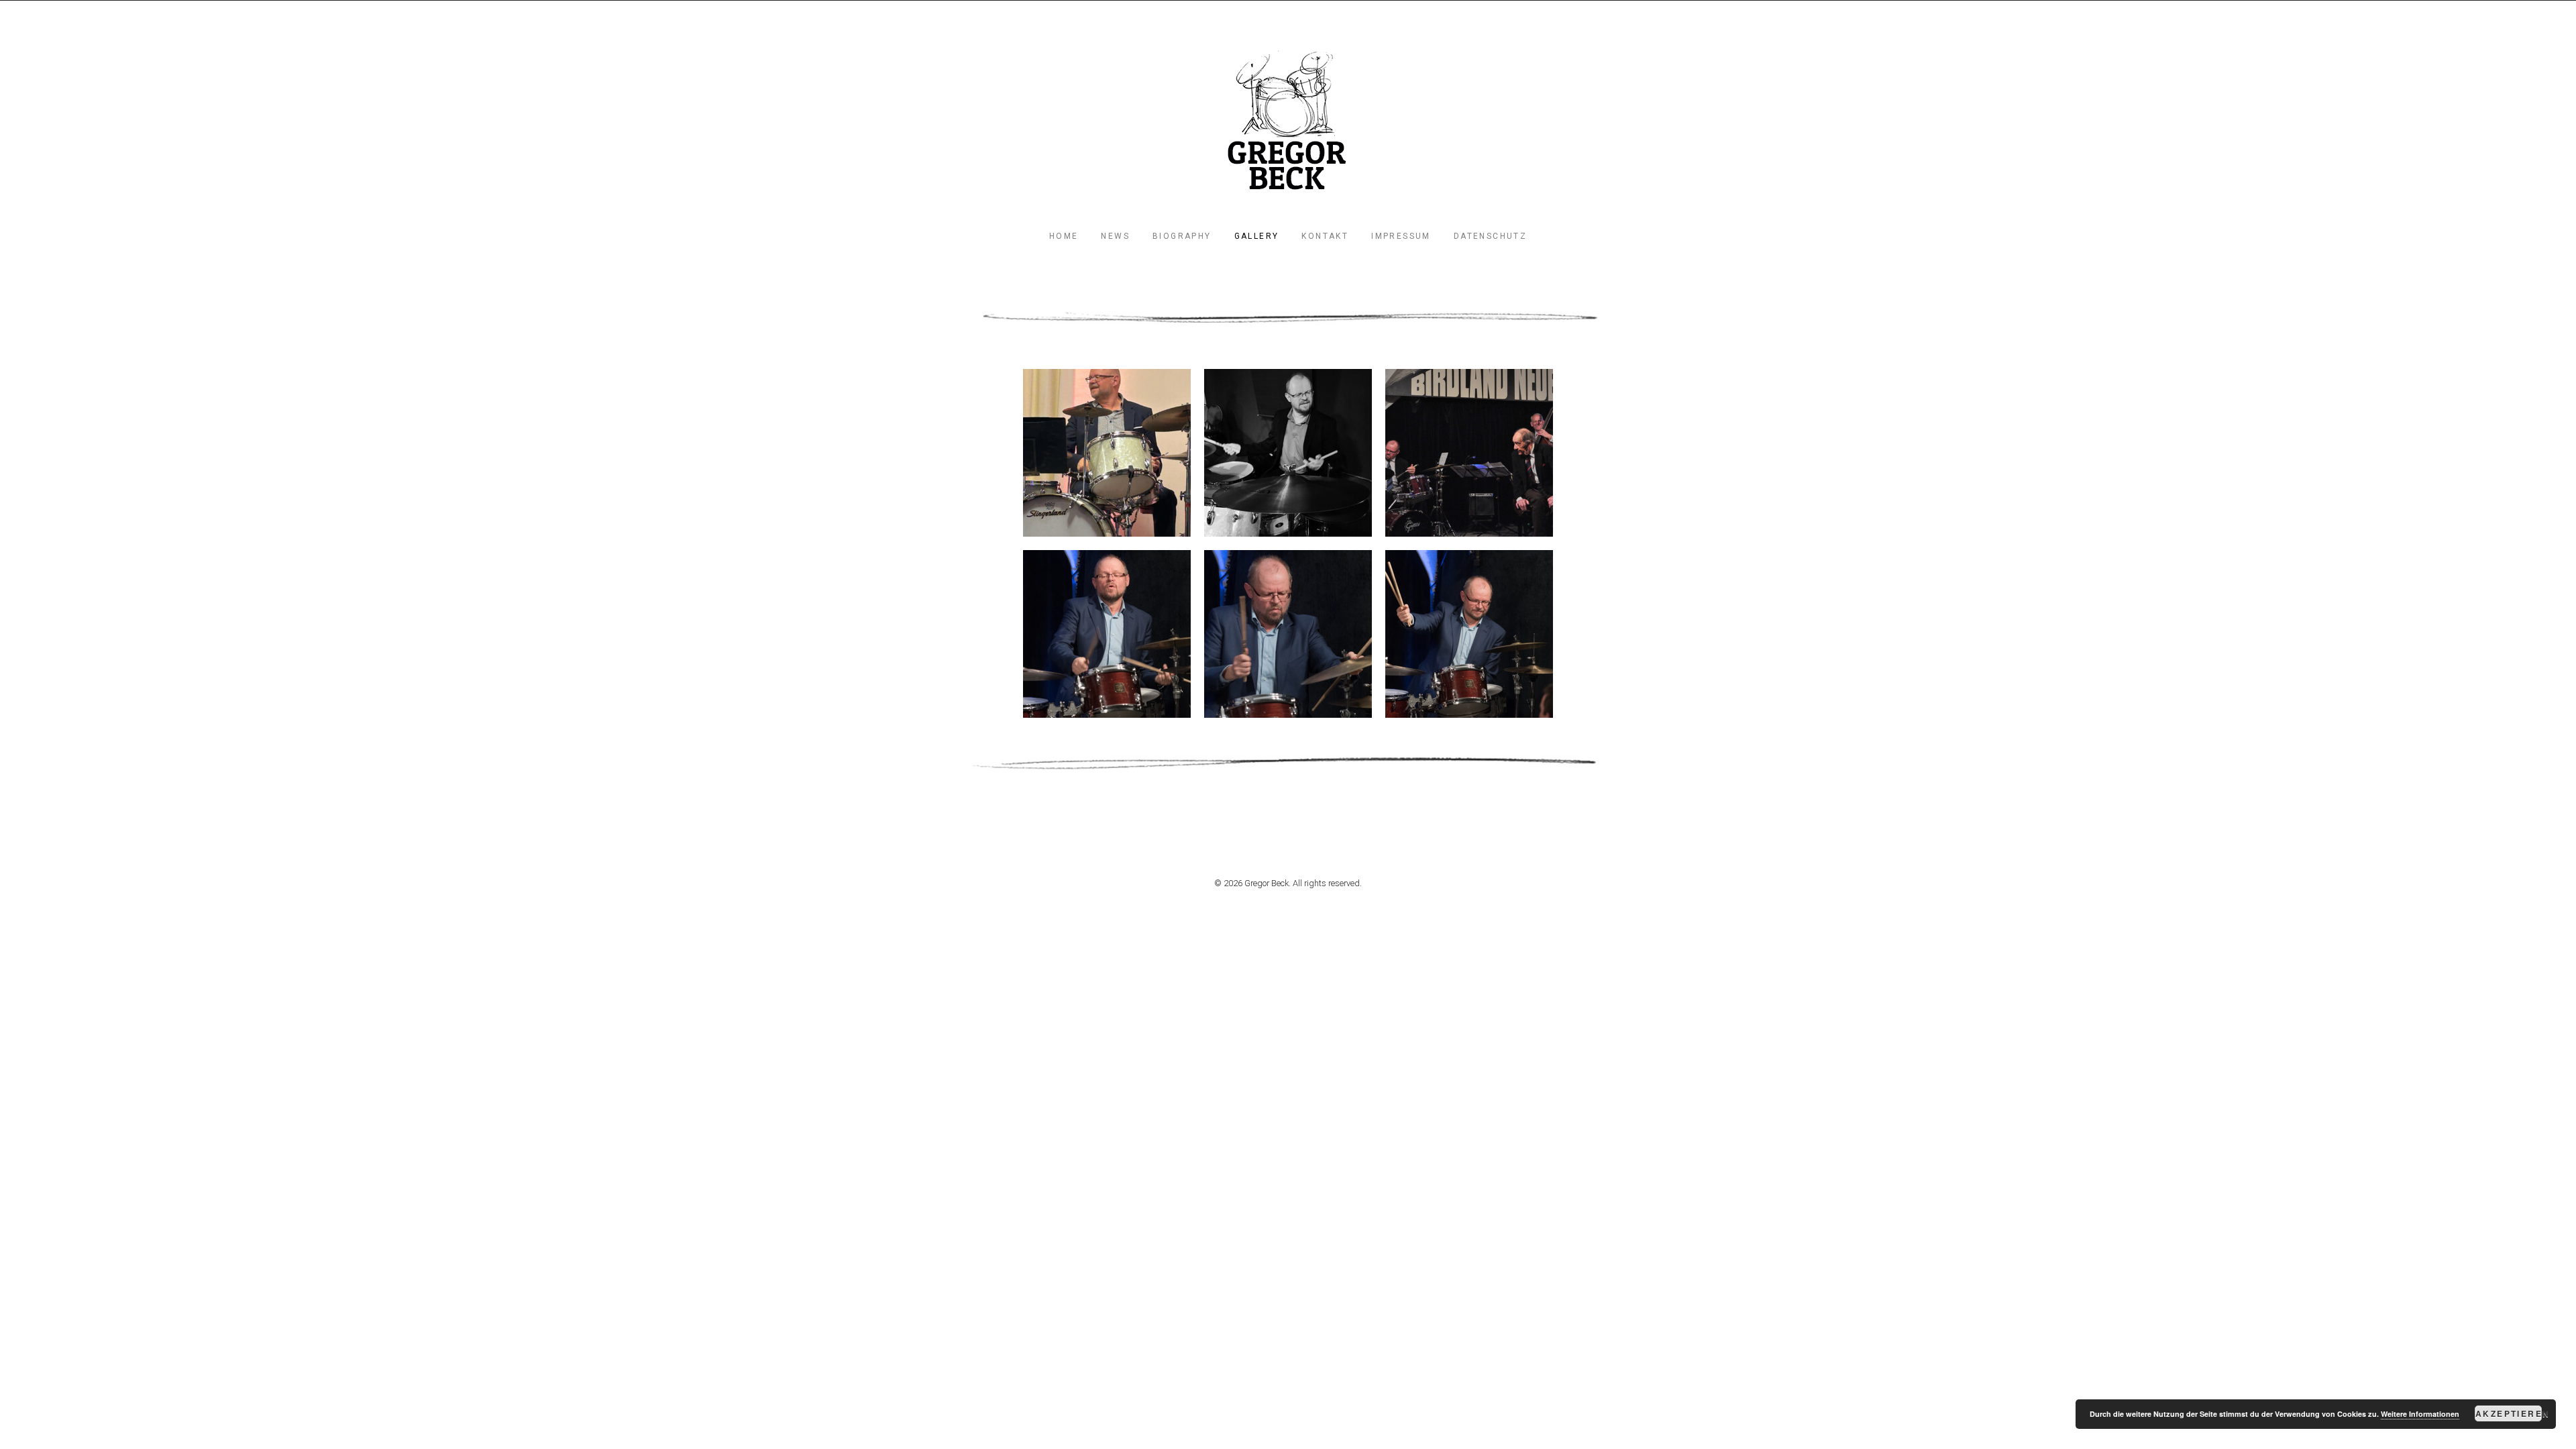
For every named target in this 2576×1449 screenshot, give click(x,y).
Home (1064, 236)
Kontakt (1325, 236)
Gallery (1257, 236)
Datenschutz (1490, 236)
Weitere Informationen (2420, 1414)
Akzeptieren (2509, 1413)
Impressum (1401, 236)
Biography (1182, 236)
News (1115, 236)
